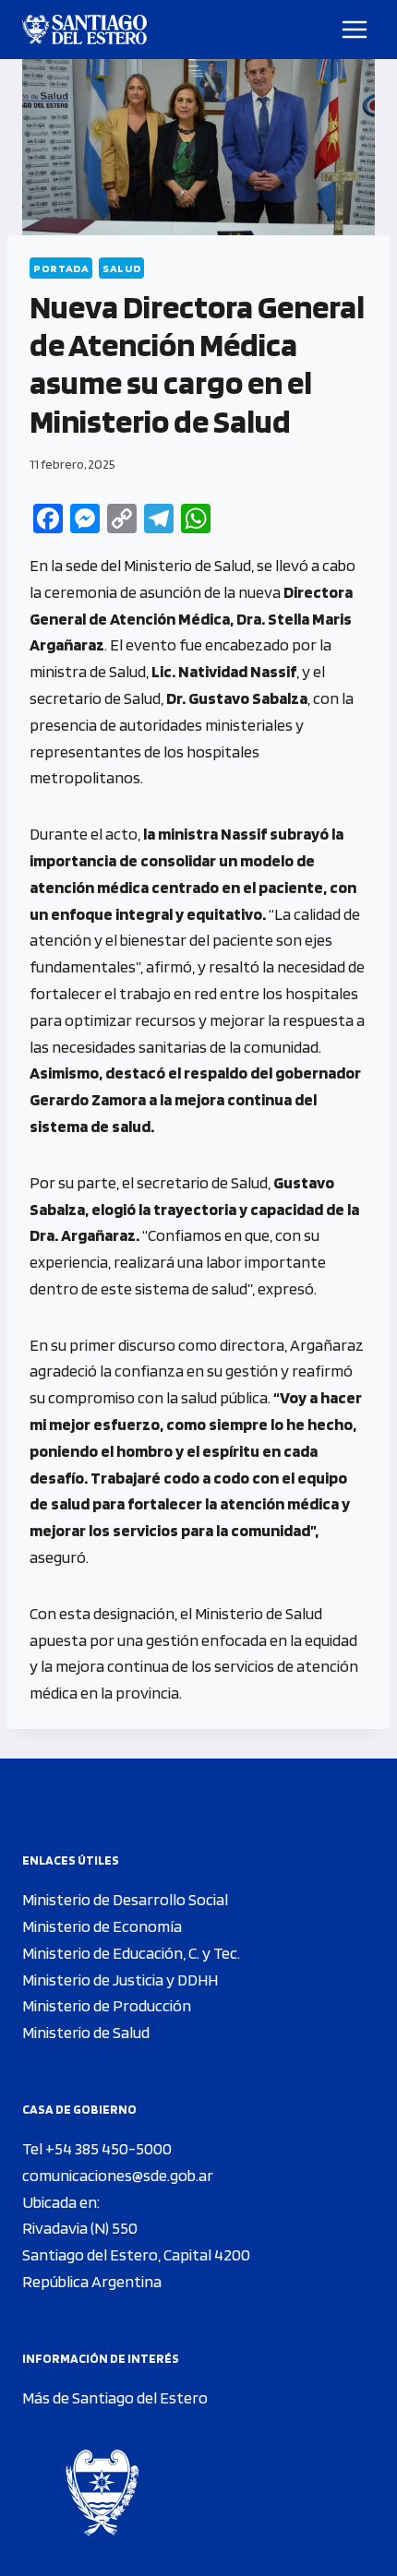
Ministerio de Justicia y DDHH (120, 1980)
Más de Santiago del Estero (115, 2397)
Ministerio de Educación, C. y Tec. (131, 1953)
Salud (121, 268)
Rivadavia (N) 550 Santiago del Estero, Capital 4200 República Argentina (136, 2254)
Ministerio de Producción (107, 2005)
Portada (61, 268)
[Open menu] (355, 29)
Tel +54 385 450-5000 (97, 2148)
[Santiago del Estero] (84, 30)
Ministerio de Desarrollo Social (125, 1899)
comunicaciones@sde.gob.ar (118, 2175)
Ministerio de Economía (102, 1926)
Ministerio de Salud (86, 2032)
